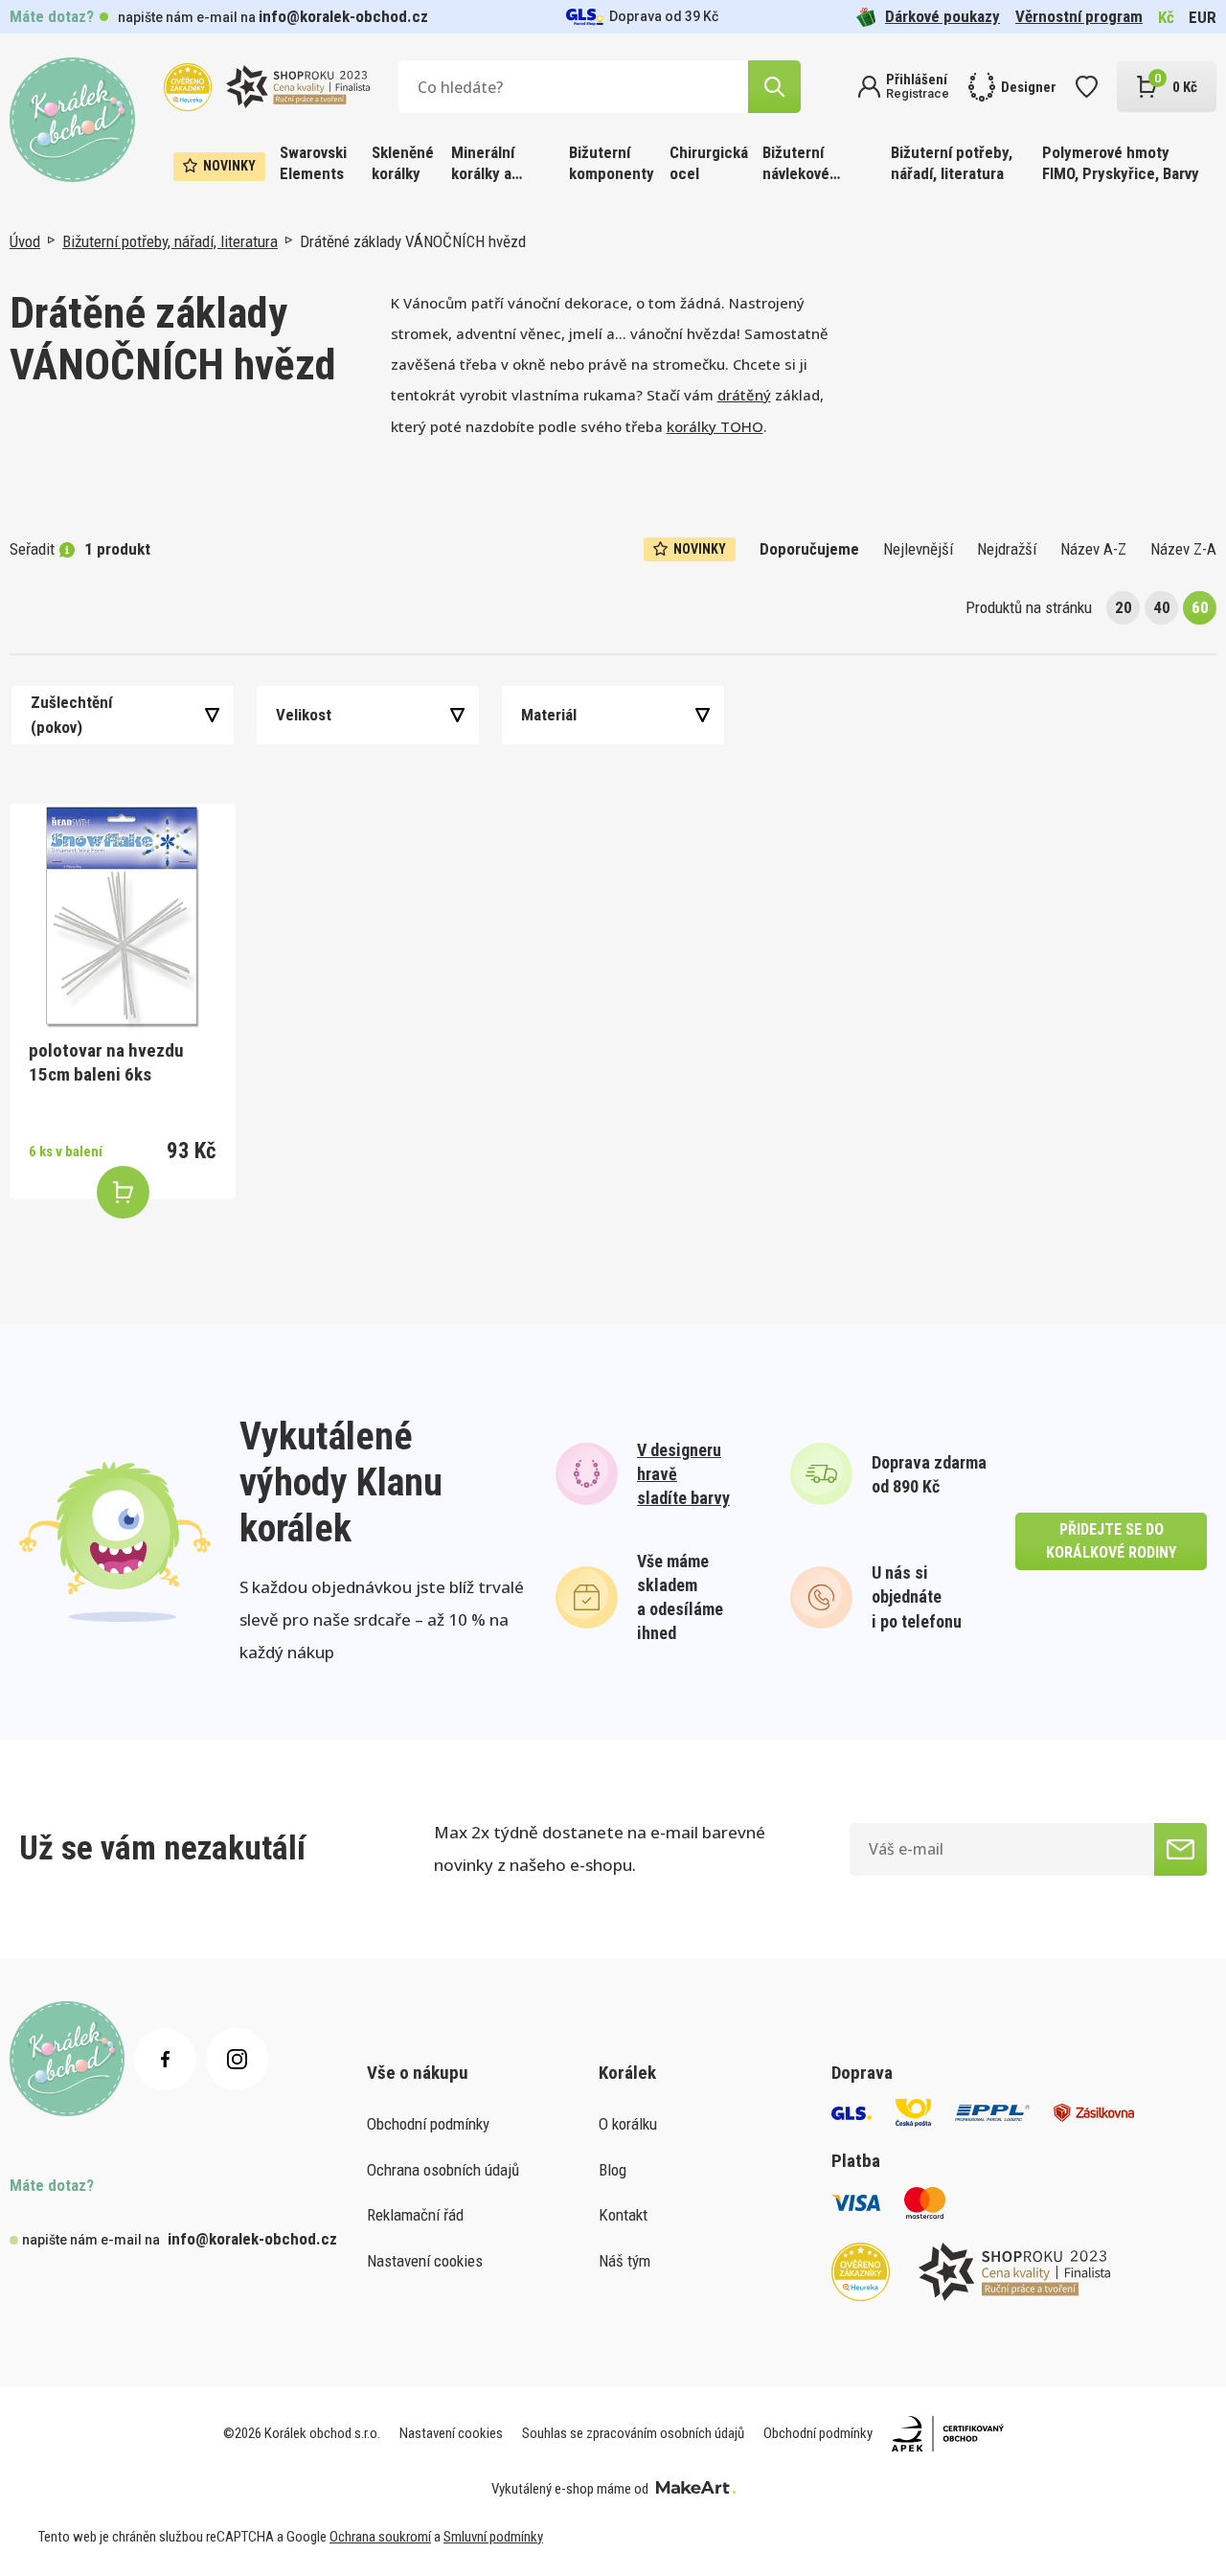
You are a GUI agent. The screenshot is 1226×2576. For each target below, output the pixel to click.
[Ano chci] (1181, 1849)
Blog (613, 2170)
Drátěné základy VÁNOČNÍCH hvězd (413, 241)
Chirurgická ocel (709, 163)
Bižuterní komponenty (612, 163)
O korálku (628, 2124)
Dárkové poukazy (942, 16)
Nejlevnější (918, 549)
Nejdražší (1007, 549)
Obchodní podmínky (428, 2124)
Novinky (229, 166)
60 (1200, 607)
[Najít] (774, 87)
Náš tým (624, 2261)
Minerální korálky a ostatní (483, 164)
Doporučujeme (809, 549)
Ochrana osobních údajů (443, 2170)
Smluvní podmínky (493, 2537)
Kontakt (623, 2215)
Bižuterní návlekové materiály (796, 164)
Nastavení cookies (425, 2261)
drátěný (744, 395)
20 (1124, 607)
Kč (1166, 17)
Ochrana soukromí (380, 2537)
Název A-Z (1093, 549)
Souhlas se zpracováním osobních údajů (633, 2433)
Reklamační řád (415, 2215)
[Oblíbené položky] (1087, 87)
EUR (1203, 17)
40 (1162, 607)
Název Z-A (1183, 549)
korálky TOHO (715, 426)
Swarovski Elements (313, 163)
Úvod (25, 241)
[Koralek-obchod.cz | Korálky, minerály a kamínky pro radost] (72, 120)
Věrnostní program (1079, 16)
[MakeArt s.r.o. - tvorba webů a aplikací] (696, 2489)
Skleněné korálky (403, 163)
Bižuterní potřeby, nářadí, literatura (952, 163)
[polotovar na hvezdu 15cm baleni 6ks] (123, 917)
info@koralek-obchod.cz (343, 16)
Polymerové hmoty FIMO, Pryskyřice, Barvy (1121, 163)
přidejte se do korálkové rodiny (1111, 1541)
